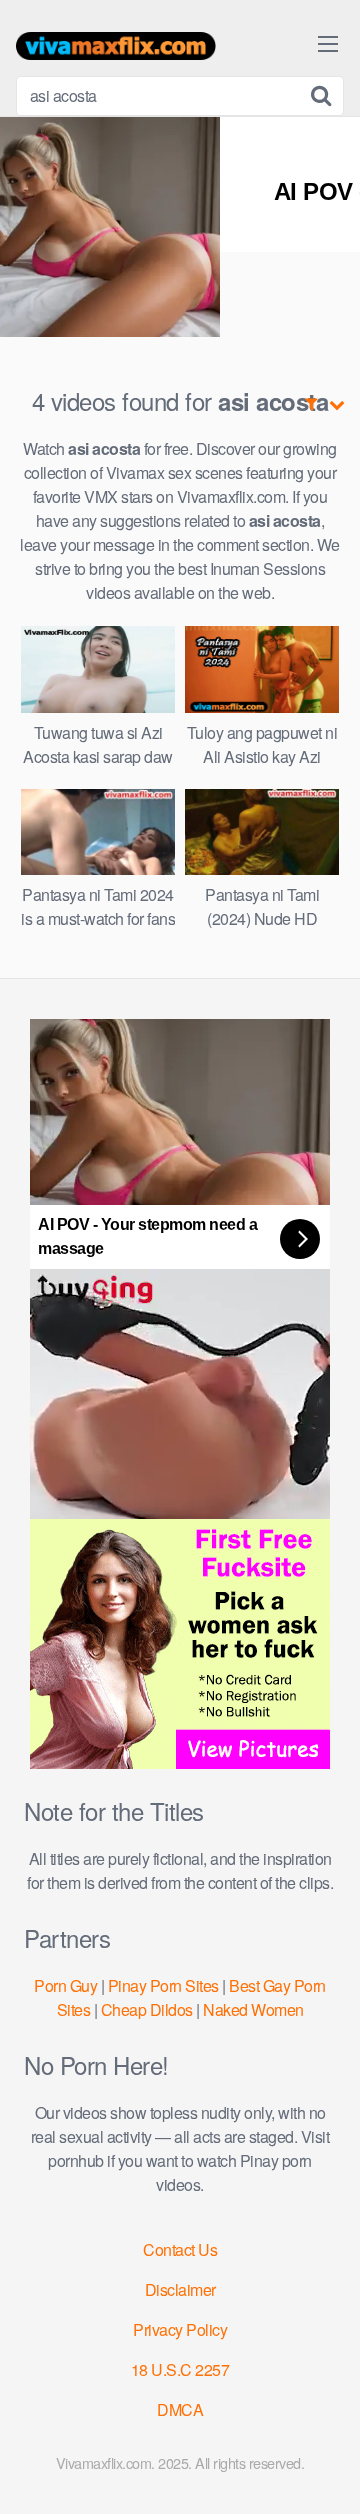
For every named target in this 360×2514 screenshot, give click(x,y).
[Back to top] (325, 2470)
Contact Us (180, 2249)
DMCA (180, 2409)
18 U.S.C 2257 (180, 2369)
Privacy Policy (180, 2329)
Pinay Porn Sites (163, 1985)
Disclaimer (180, 2289)
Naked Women (253, 2009)
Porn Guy (65, 1985)
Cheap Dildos (147, 2009)
